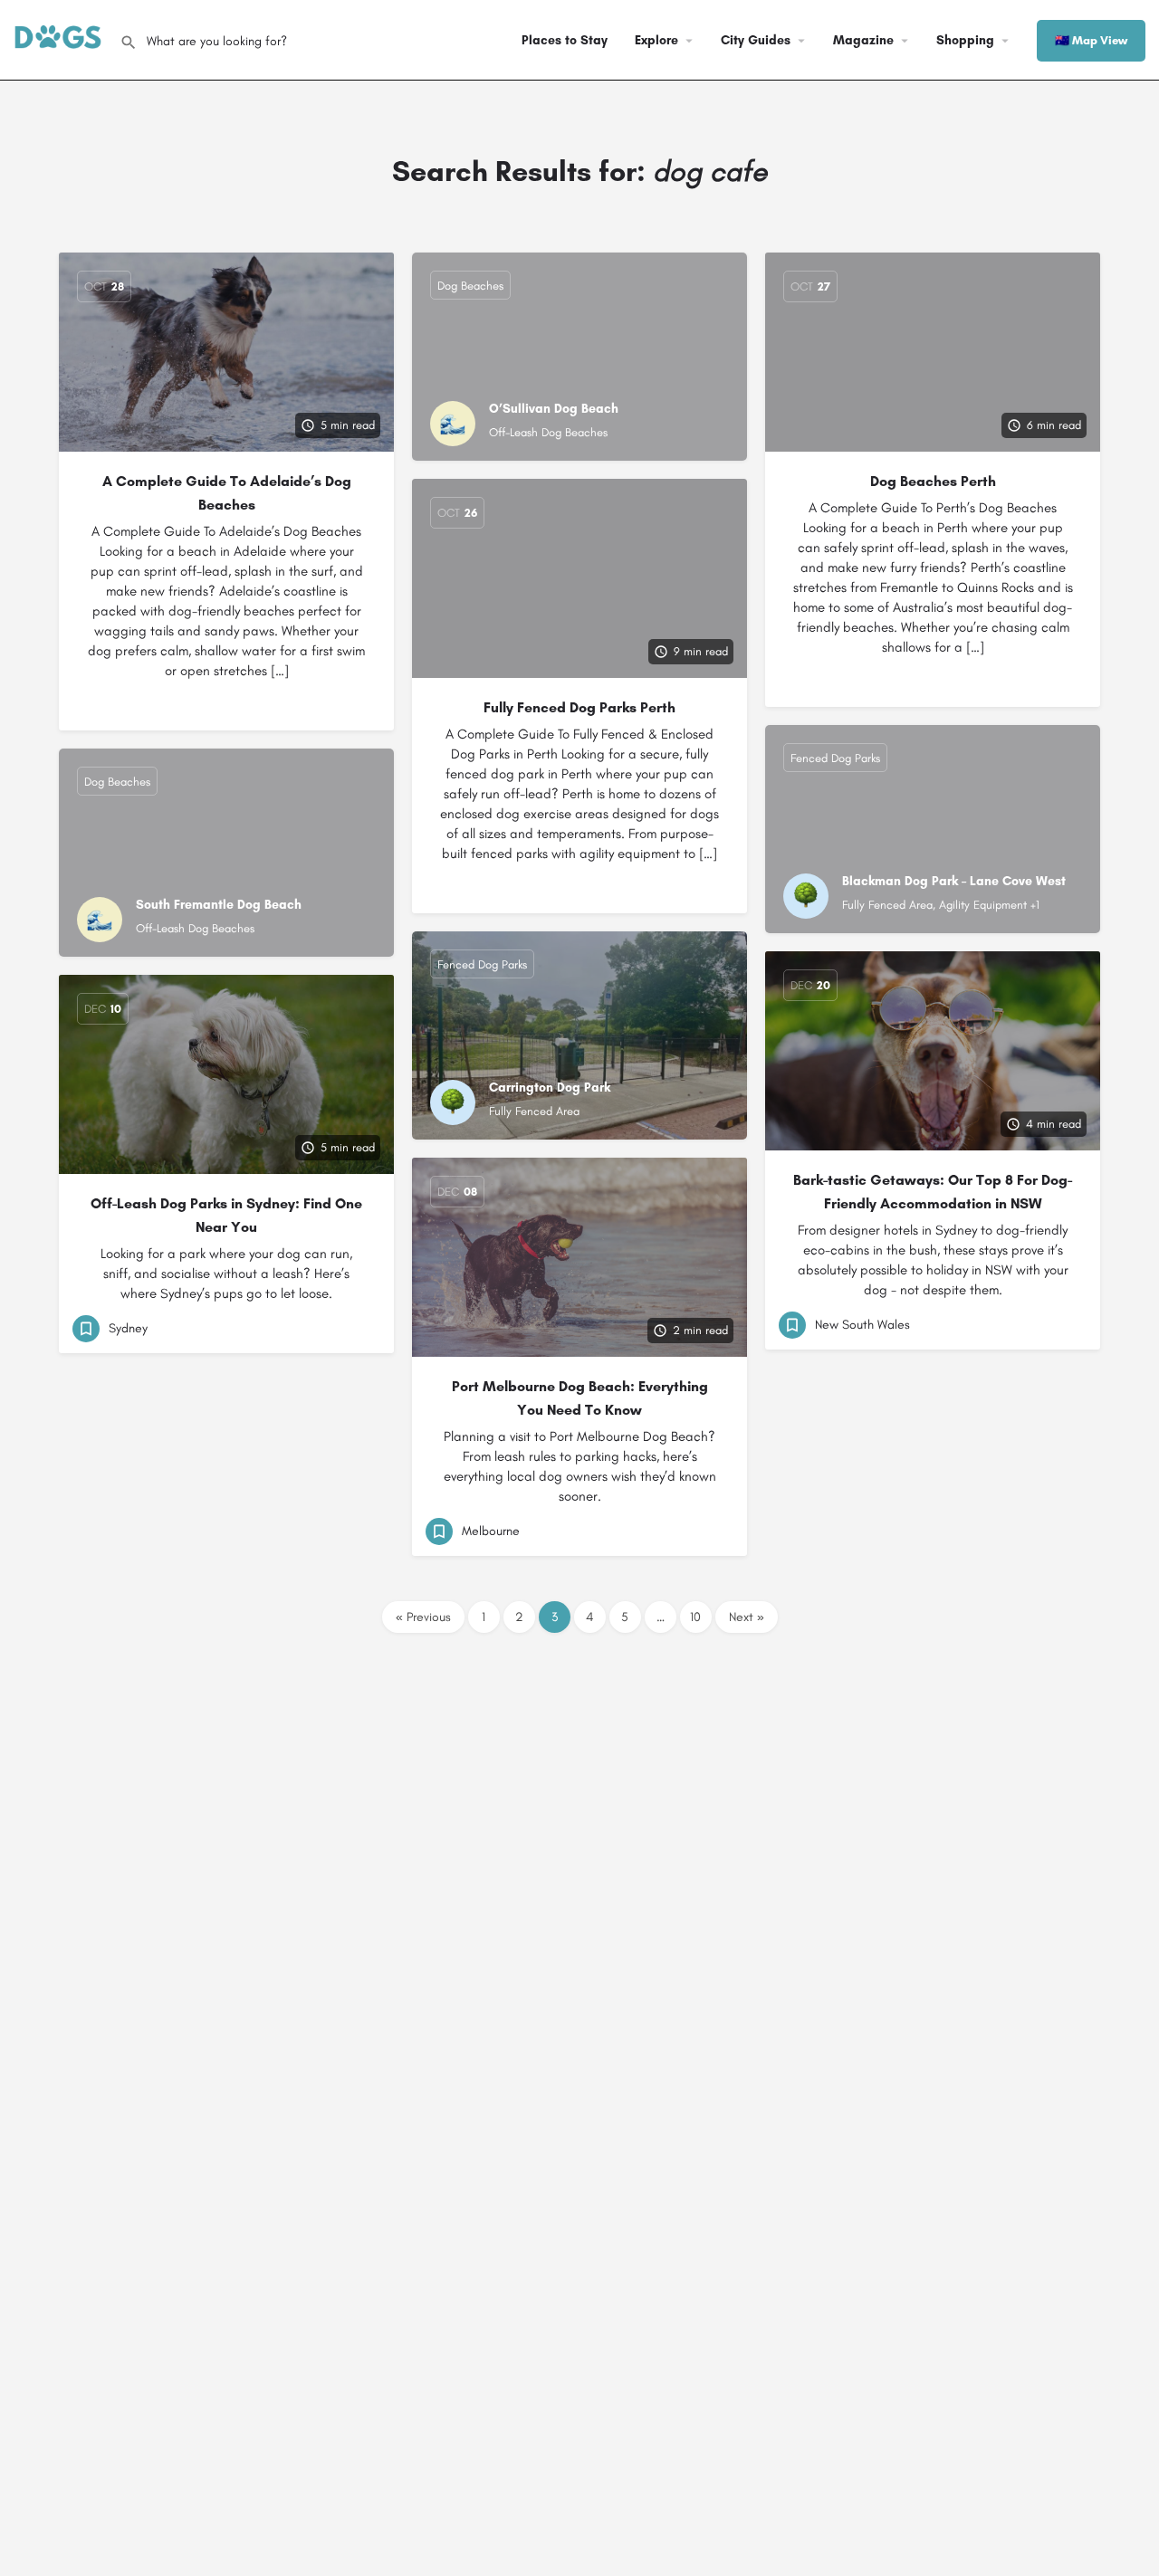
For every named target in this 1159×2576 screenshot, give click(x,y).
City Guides (756, 40)
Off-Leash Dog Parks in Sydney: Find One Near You (226, 1215)
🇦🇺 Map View (1091, 40)
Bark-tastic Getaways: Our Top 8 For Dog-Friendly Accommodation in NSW (933, 1192)
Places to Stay (565, 40)
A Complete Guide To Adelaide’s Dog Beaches (227, 493)
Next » (747, 1617)
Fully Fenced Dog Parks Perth (579, 707)
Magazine (863, 40)
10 (695, 1617)
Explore (656, 40)
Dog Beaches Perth (933, 481)
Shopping (965, 40)
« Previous (423, 1617)
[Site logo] (60, 38)
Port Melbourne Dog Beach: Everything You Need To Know (580, 1398)
